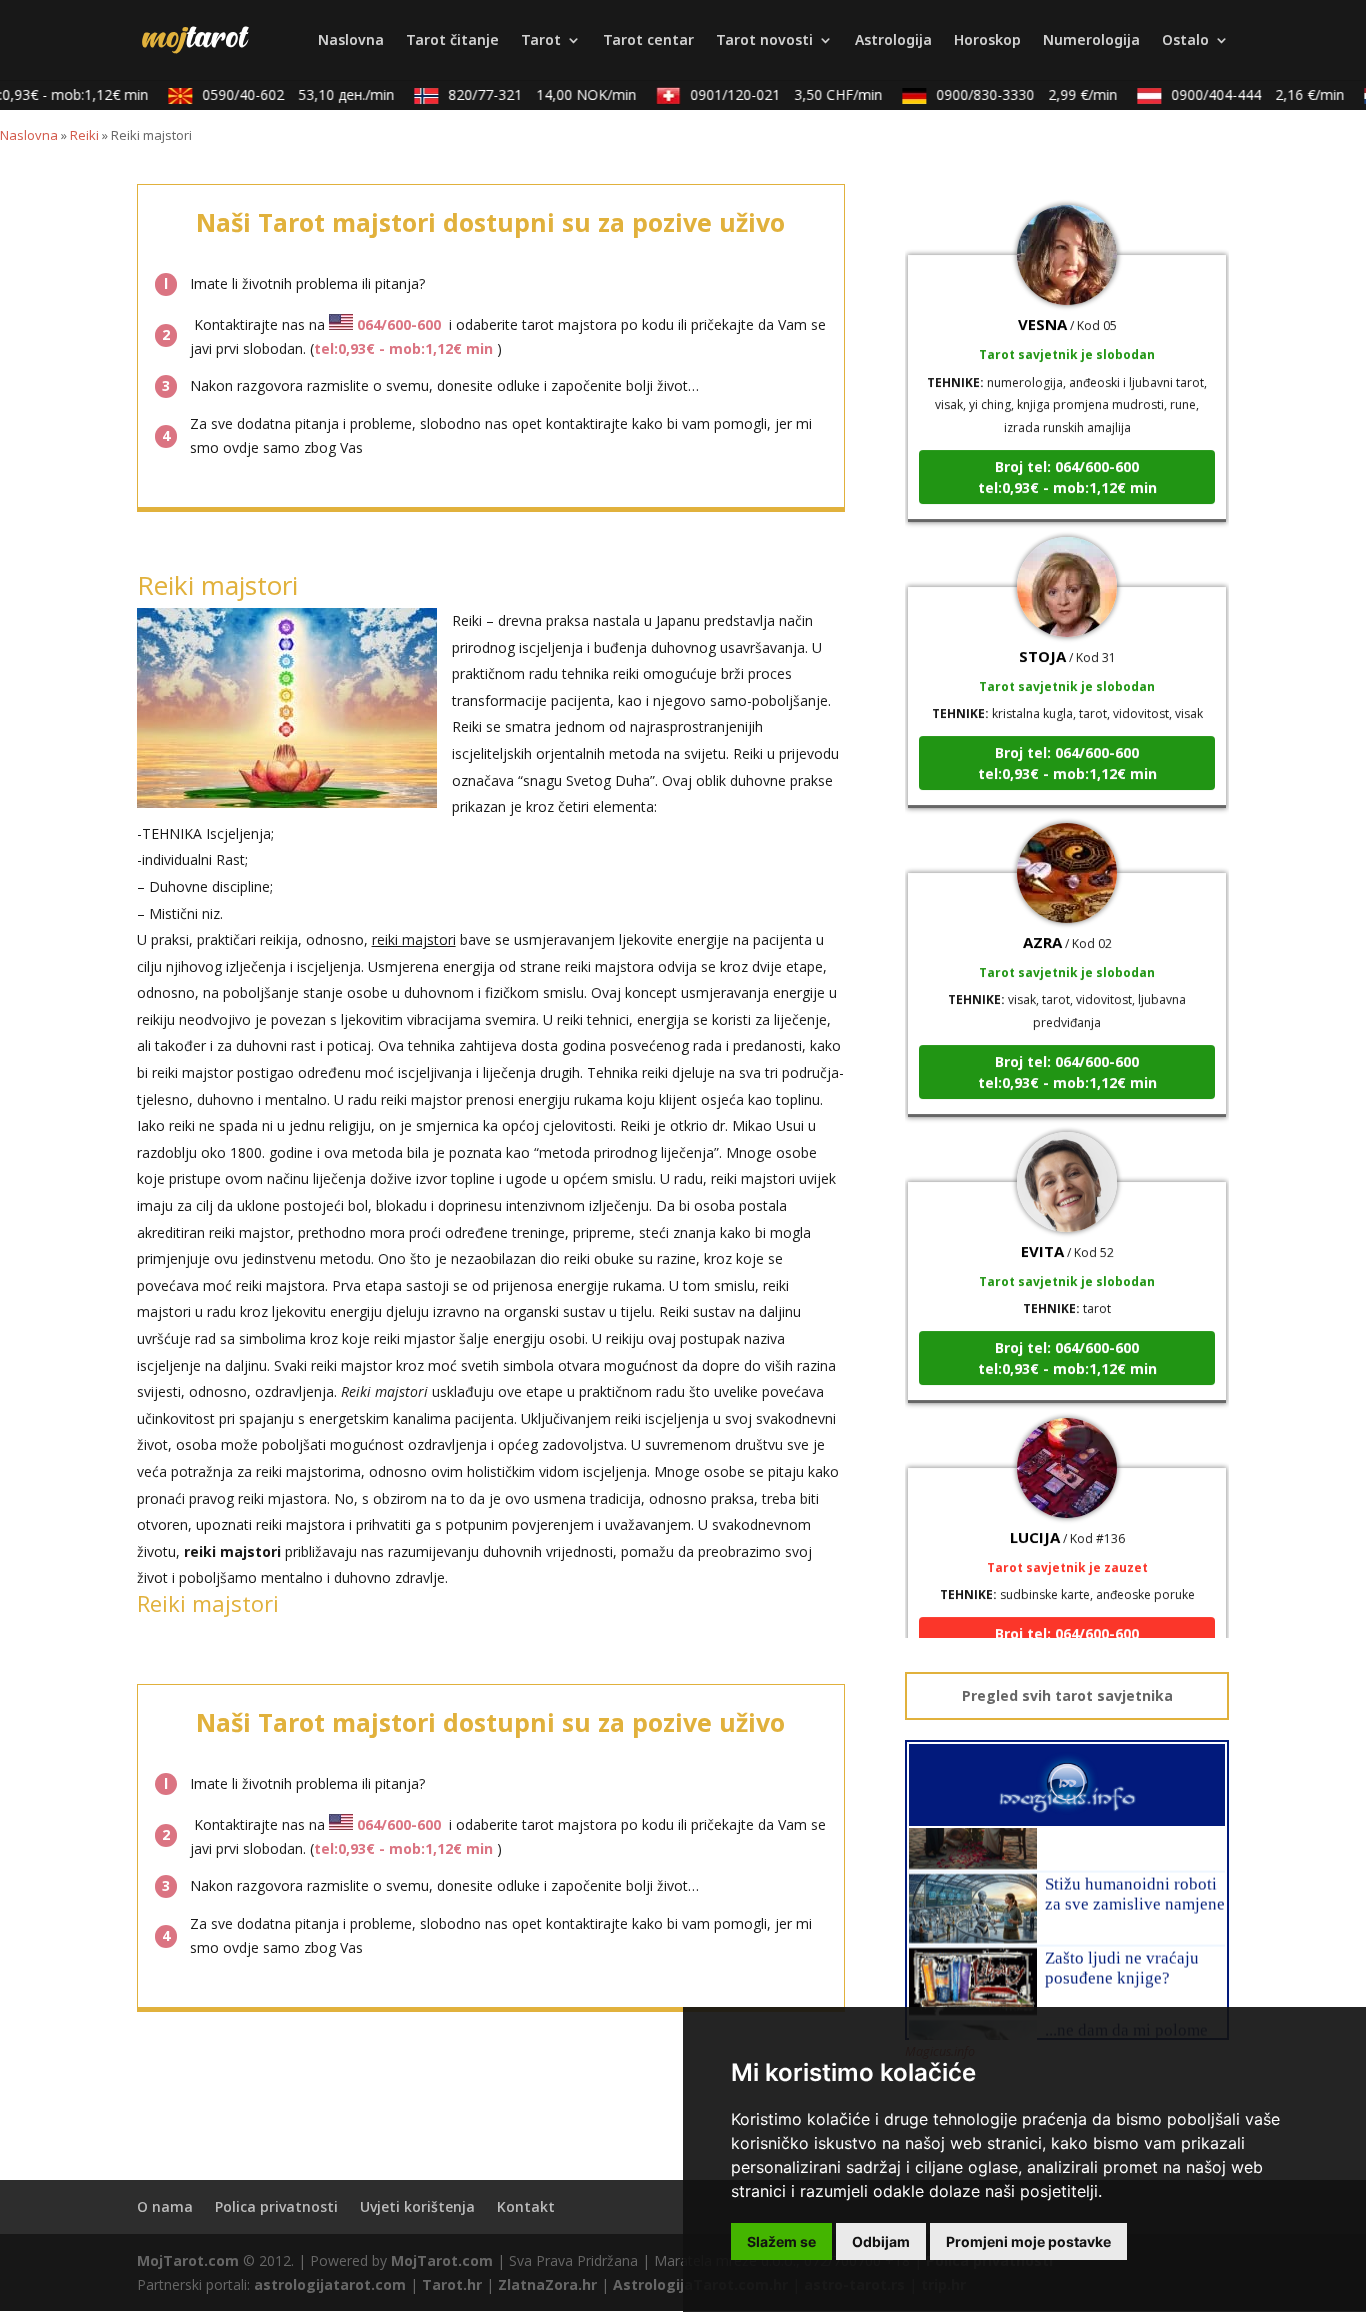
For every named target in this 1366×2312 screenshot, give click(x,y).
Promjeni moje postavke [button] (1028, 2241)
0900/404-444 (1241, 94)
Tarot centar (648, 41)
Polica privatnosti (276, 2206)
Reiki (84, 135)
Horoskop (987, 41)
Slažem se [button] (781, 2241)
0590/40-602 (282, 94)
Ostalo (1185, 41)
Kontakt (526, 2206)
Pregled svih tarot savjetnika (1067, 1695)
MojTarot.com (188, 2260)
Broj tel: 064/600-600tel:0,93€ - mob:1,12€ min (1067, 453)
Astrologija (893, 41)
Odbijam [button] (881, 2241)
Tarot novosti (764, 41)
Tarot (541, 41)
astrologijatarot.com (330, 2284)
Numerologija (1091, 41)
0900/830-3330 (1010, 94)
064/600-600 (399, 324)
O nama (165, 2206)
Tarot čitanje (452, 41)
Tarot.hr (452, 2284)
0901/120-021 (770, 94)
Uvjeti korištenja (417, 2206)
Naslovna (351, 41)
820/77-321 (526, 94)
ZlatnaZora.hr (547, 2284)
